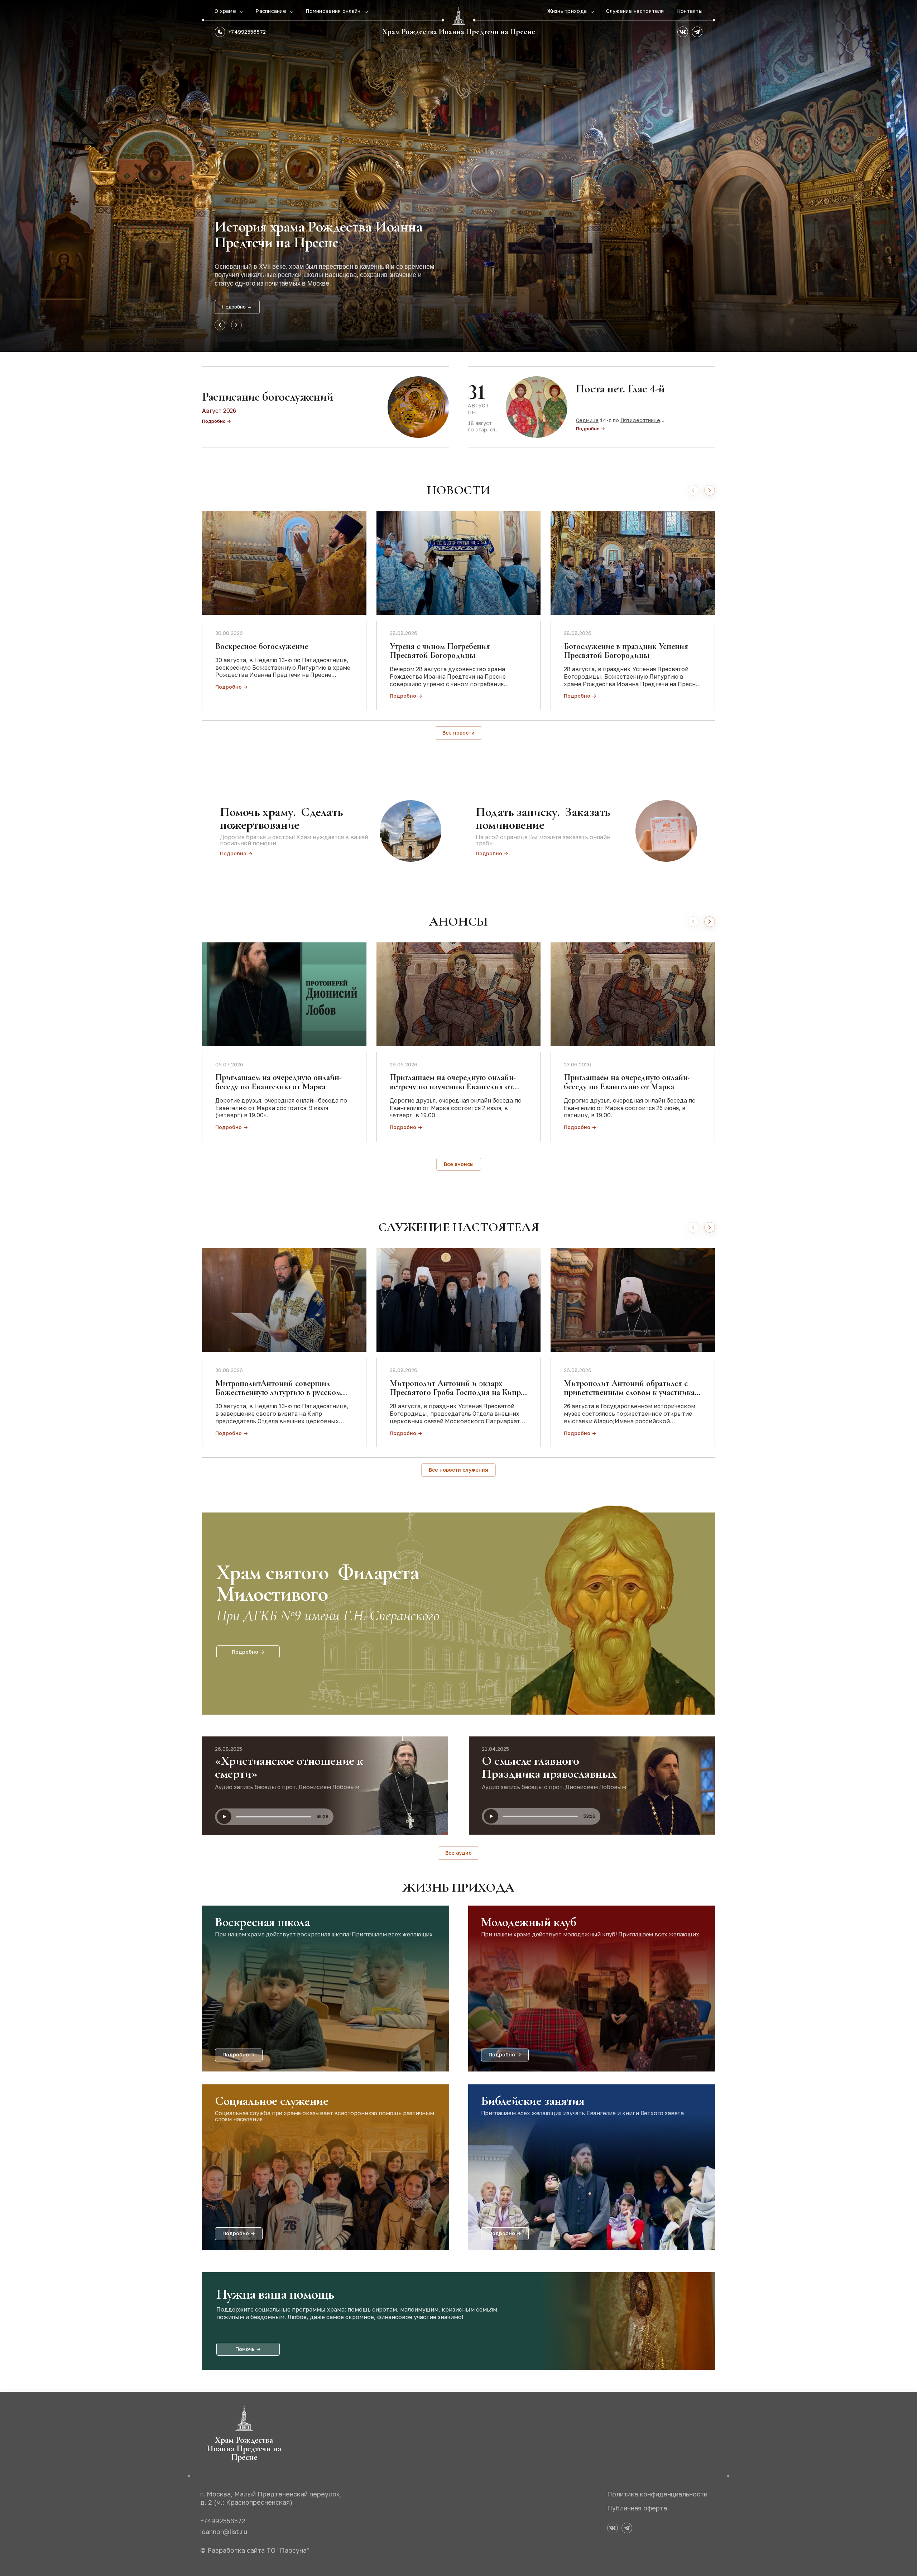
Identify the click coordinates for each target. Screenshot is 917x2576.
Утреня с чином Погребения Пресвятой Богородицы (440, 651)
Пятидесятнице (640, 420)
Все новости (458, 733)
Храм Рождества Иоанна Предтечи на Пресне (459, 32)
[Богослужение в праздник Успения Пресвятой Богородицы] (633, 563)
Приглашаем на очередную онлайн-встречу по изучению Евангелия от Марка (453, 1086)
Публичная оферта (637, 2508)
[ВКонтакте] (683, 32)
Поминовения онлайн (334, 11)
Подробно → (237, 307)
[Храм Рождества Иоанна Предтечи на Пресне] (458, 16)
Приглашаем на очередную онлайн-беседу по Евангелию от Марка (279, 1082)
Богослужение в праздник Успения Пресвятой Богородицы (626, 651)
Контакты (690, 11)
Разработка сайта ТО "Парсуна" (258, 2550)
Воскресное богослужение (262, 646)
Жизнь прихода (568, 11)
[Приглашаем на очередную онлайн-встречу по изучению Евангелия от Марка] (459, 994)
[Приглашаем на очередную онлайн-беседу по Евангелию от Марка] (284, 994)
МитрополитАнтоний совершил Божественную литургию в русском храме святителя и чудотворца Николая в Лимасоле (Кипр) (278, 1397)
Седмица (587, 420)
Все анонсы (459, 1164)
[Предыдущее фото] (220, 325)
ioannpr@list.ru (224, 2532)
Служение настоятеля (635, 11)
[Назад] (693, 490)
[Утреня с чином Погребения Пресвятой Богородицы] (459, 563)
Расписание (272, 11)
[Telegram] (697, 32)
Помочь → (248, 2349)
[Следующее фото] (236, 325)
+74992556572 (247, 32)
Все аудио (458, 1853)
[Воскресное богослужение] (284, 563)
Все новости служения (458, 1470)
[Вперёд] (710, 490)
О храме (226, 11)
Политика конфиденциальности (657, 2494)
